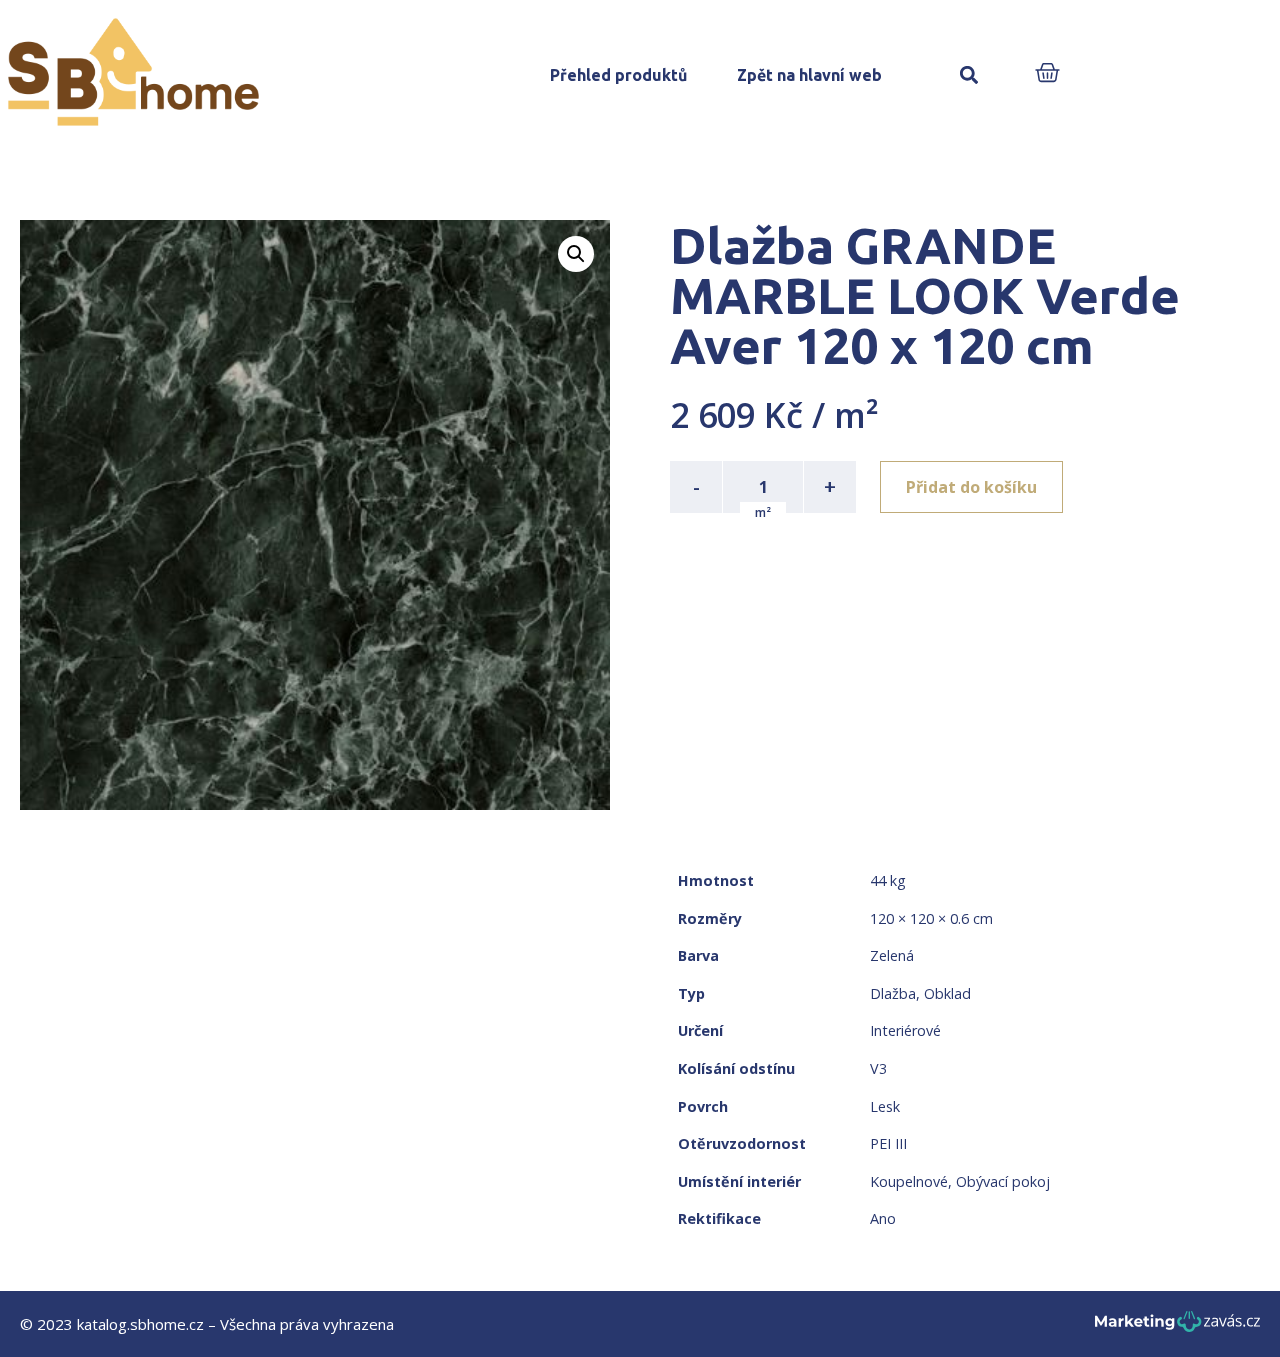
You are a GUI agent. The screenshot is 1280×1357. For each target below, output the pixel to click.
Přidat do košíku (971, 487)
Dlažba (893, 993)
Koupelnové (909, 1181)
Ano (883, 1218)
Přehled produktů (618, 75)
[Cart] (1047, 74)
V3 (878, 1068)
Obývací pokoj (1003, 1181)
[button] (968, 75)
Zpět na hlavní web (809, 75)
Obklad (947, 993)
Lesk (885, 1106)
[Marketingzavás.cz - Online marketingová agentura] (1177, 1327)
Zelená (892, 955)
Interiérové (905, 1030)
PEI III (888, 1143)
